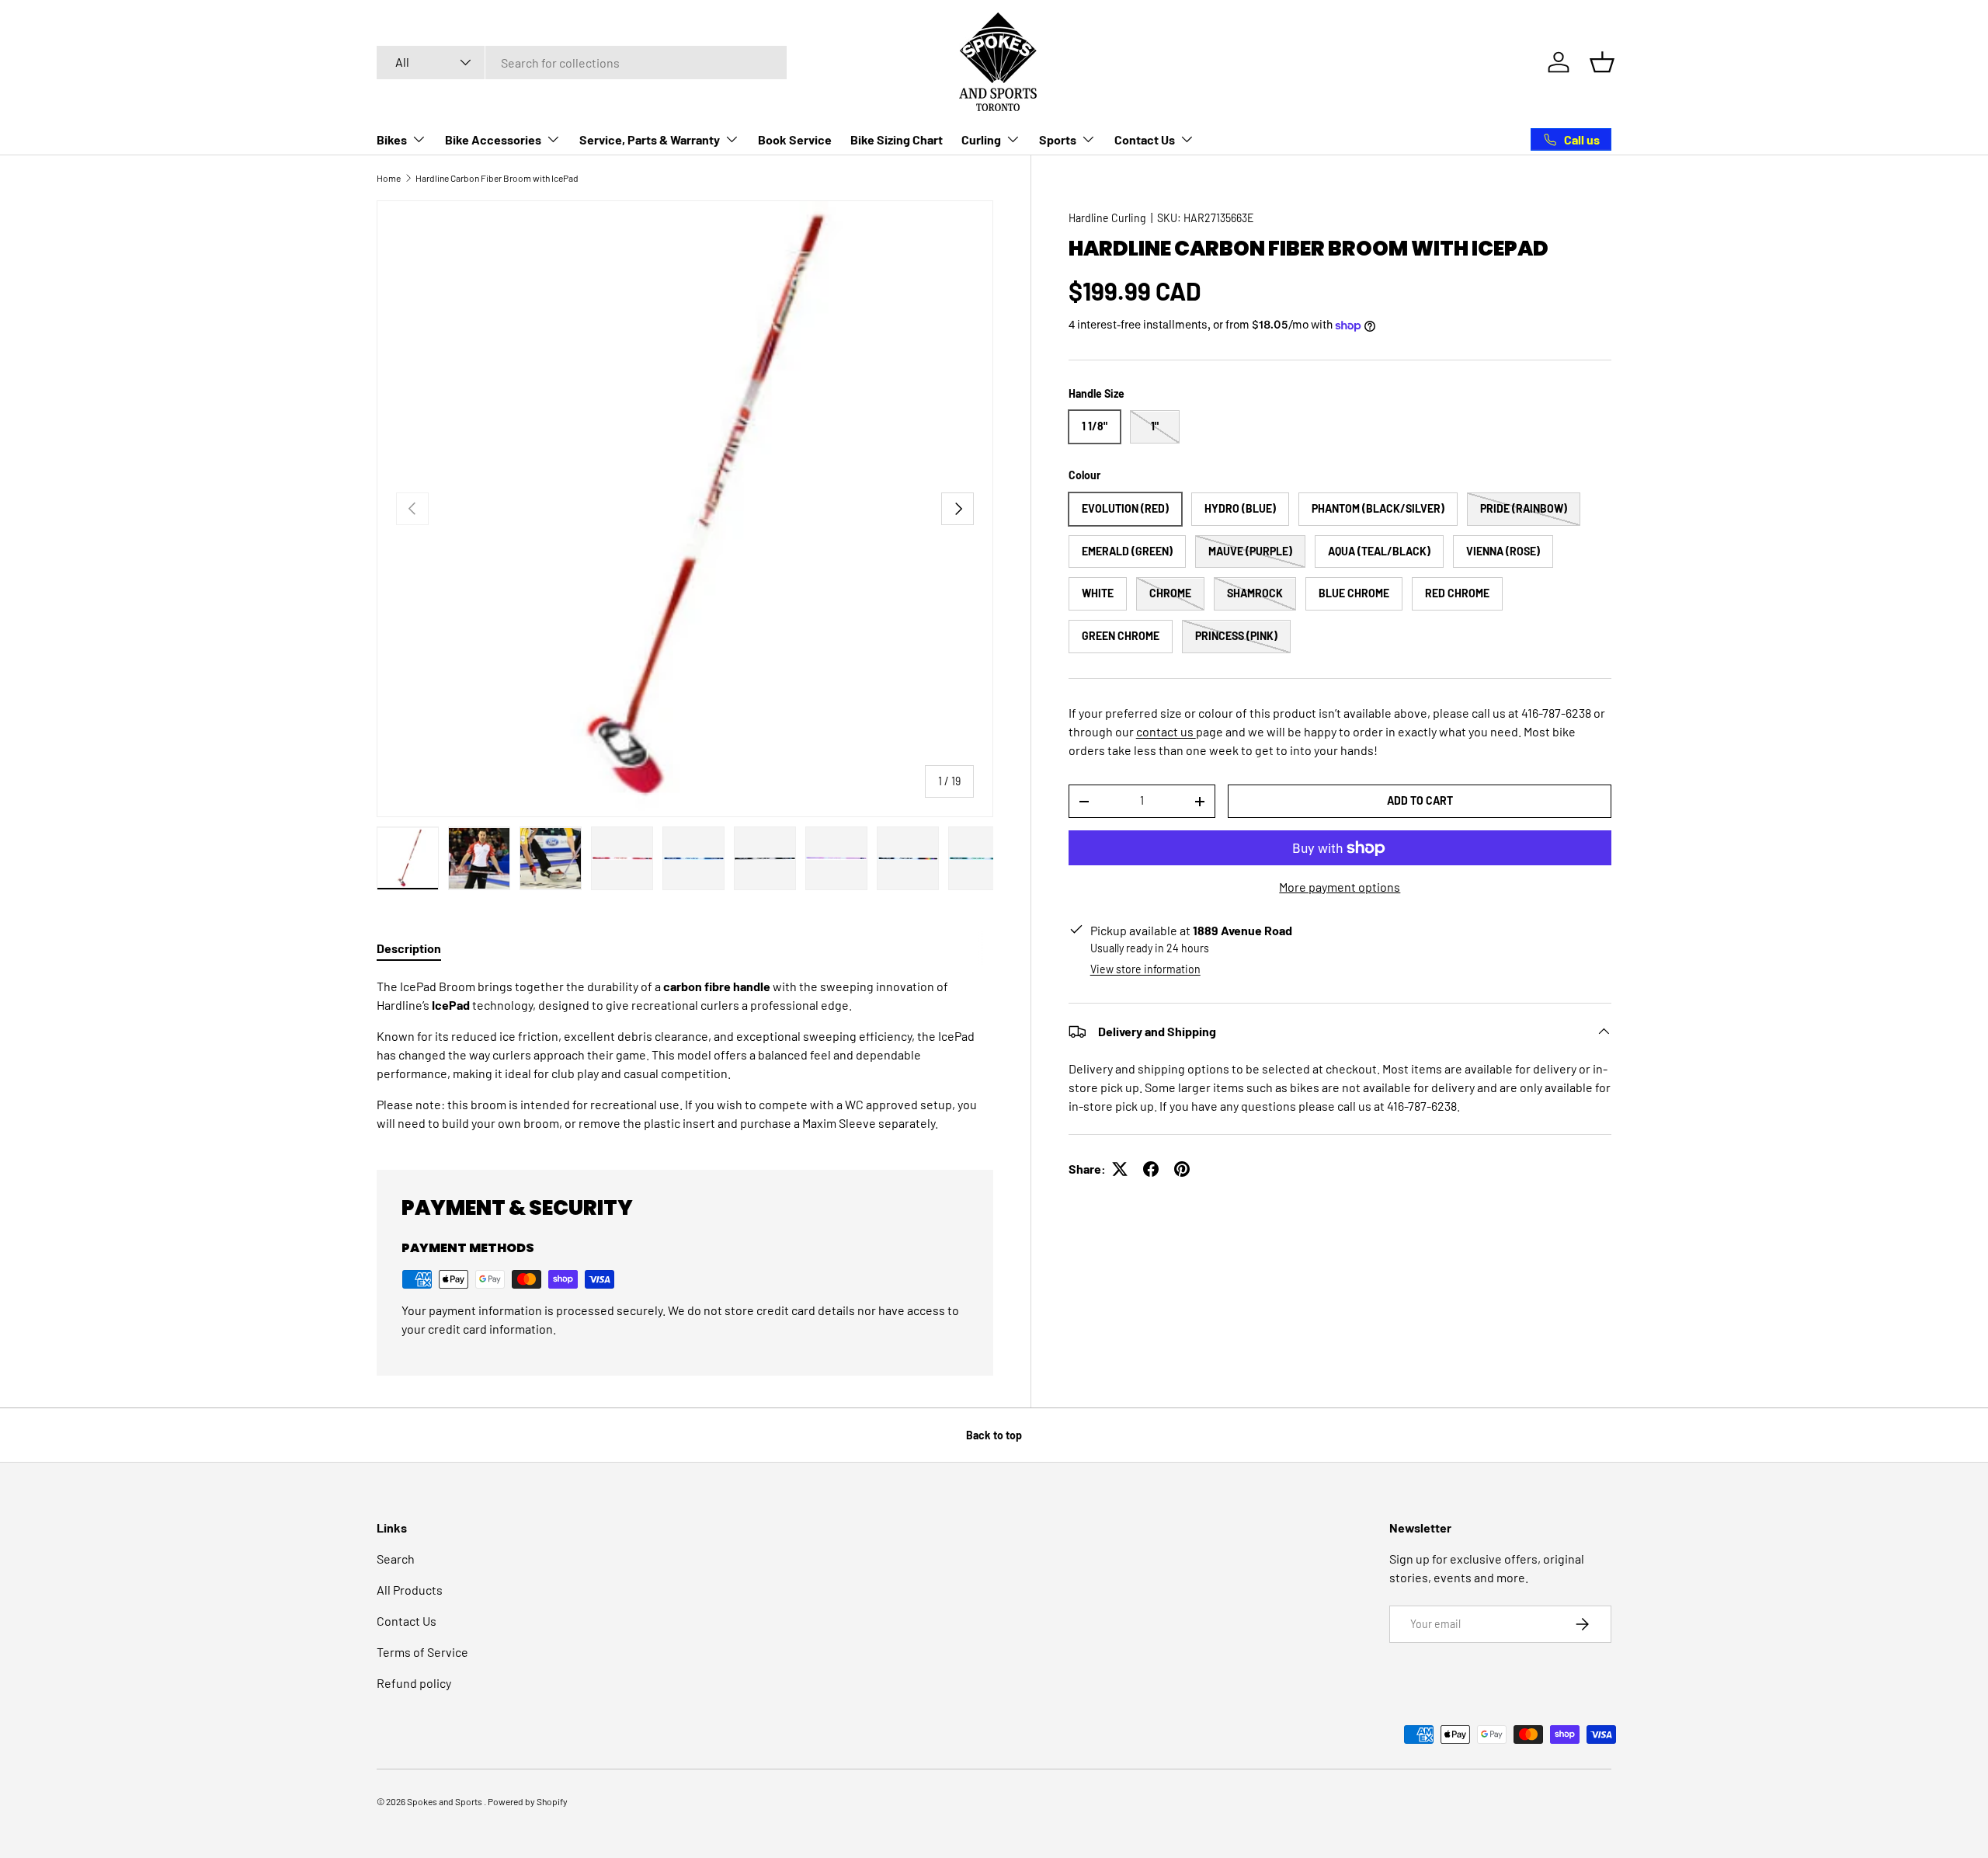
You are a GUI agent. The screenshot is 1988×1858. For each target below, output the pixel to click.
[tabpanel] (685, 1055)
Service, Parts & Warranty (650, 139)
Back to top (994, 1435)
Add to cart (1420, 800)
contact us (1166, 731)
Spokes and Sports (445, 1801)
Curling (981, 139)
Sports (1058, 139)
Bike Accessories (493, 139)
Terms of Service (422, 1652)
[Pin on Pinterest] (1182, 1169)
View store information (1145, 969)
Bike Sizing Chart (897, 139)
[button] (1602, 62)
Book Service (795, 139)
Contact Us (1145, 139)
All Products (410, 1590)
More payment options (1340, 887)
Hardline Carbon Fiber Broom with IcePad (497, 178)
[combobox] (582, 63)
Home (389, 178)
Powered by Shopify (528, 1801)
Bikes (392, 139)
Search (396, 1559)
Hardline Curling (1107, 218)
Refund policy (414, 1683)
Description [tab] (409, 948)
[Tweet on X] (1120, 1169)
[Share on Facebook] (1151, 1169)
